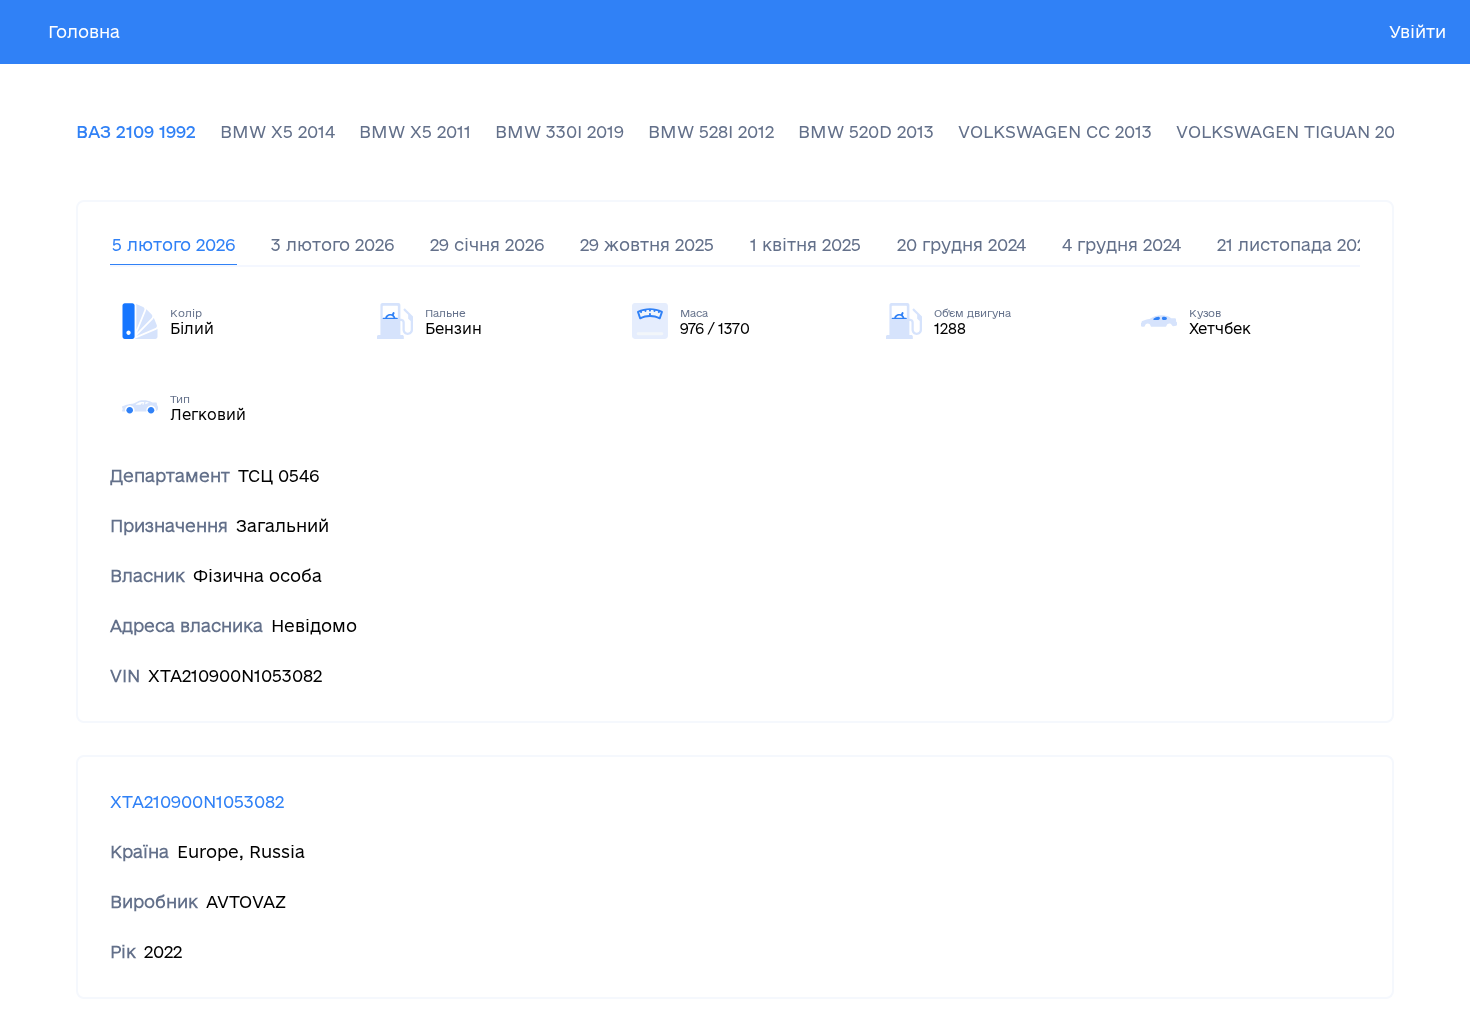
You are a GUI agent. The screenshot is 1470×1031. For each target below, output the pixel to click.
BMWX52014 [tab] (277, 131)
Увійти (1417, 31)
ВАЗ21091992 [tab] (136, 131)
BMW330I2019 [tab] (559, 131)
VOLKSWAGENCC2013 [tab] (1055, 131)
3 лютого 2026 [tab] (332, 244)
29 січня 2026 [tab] (487, 244)
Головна (84, 31)
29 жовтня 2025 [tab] (647, 244)
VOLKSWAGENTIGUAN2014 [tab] (1294, 131)
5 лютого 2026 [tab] (173, 244)
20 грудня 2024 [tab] (961, 244)
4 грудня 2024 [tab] (1121, 244)
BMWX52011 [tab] (415, 131)
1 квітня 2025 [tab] (805, 244)
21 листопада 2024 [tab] (1296, 244)
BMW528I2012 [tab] (711, 131)
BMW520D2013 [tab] (866, 131)
